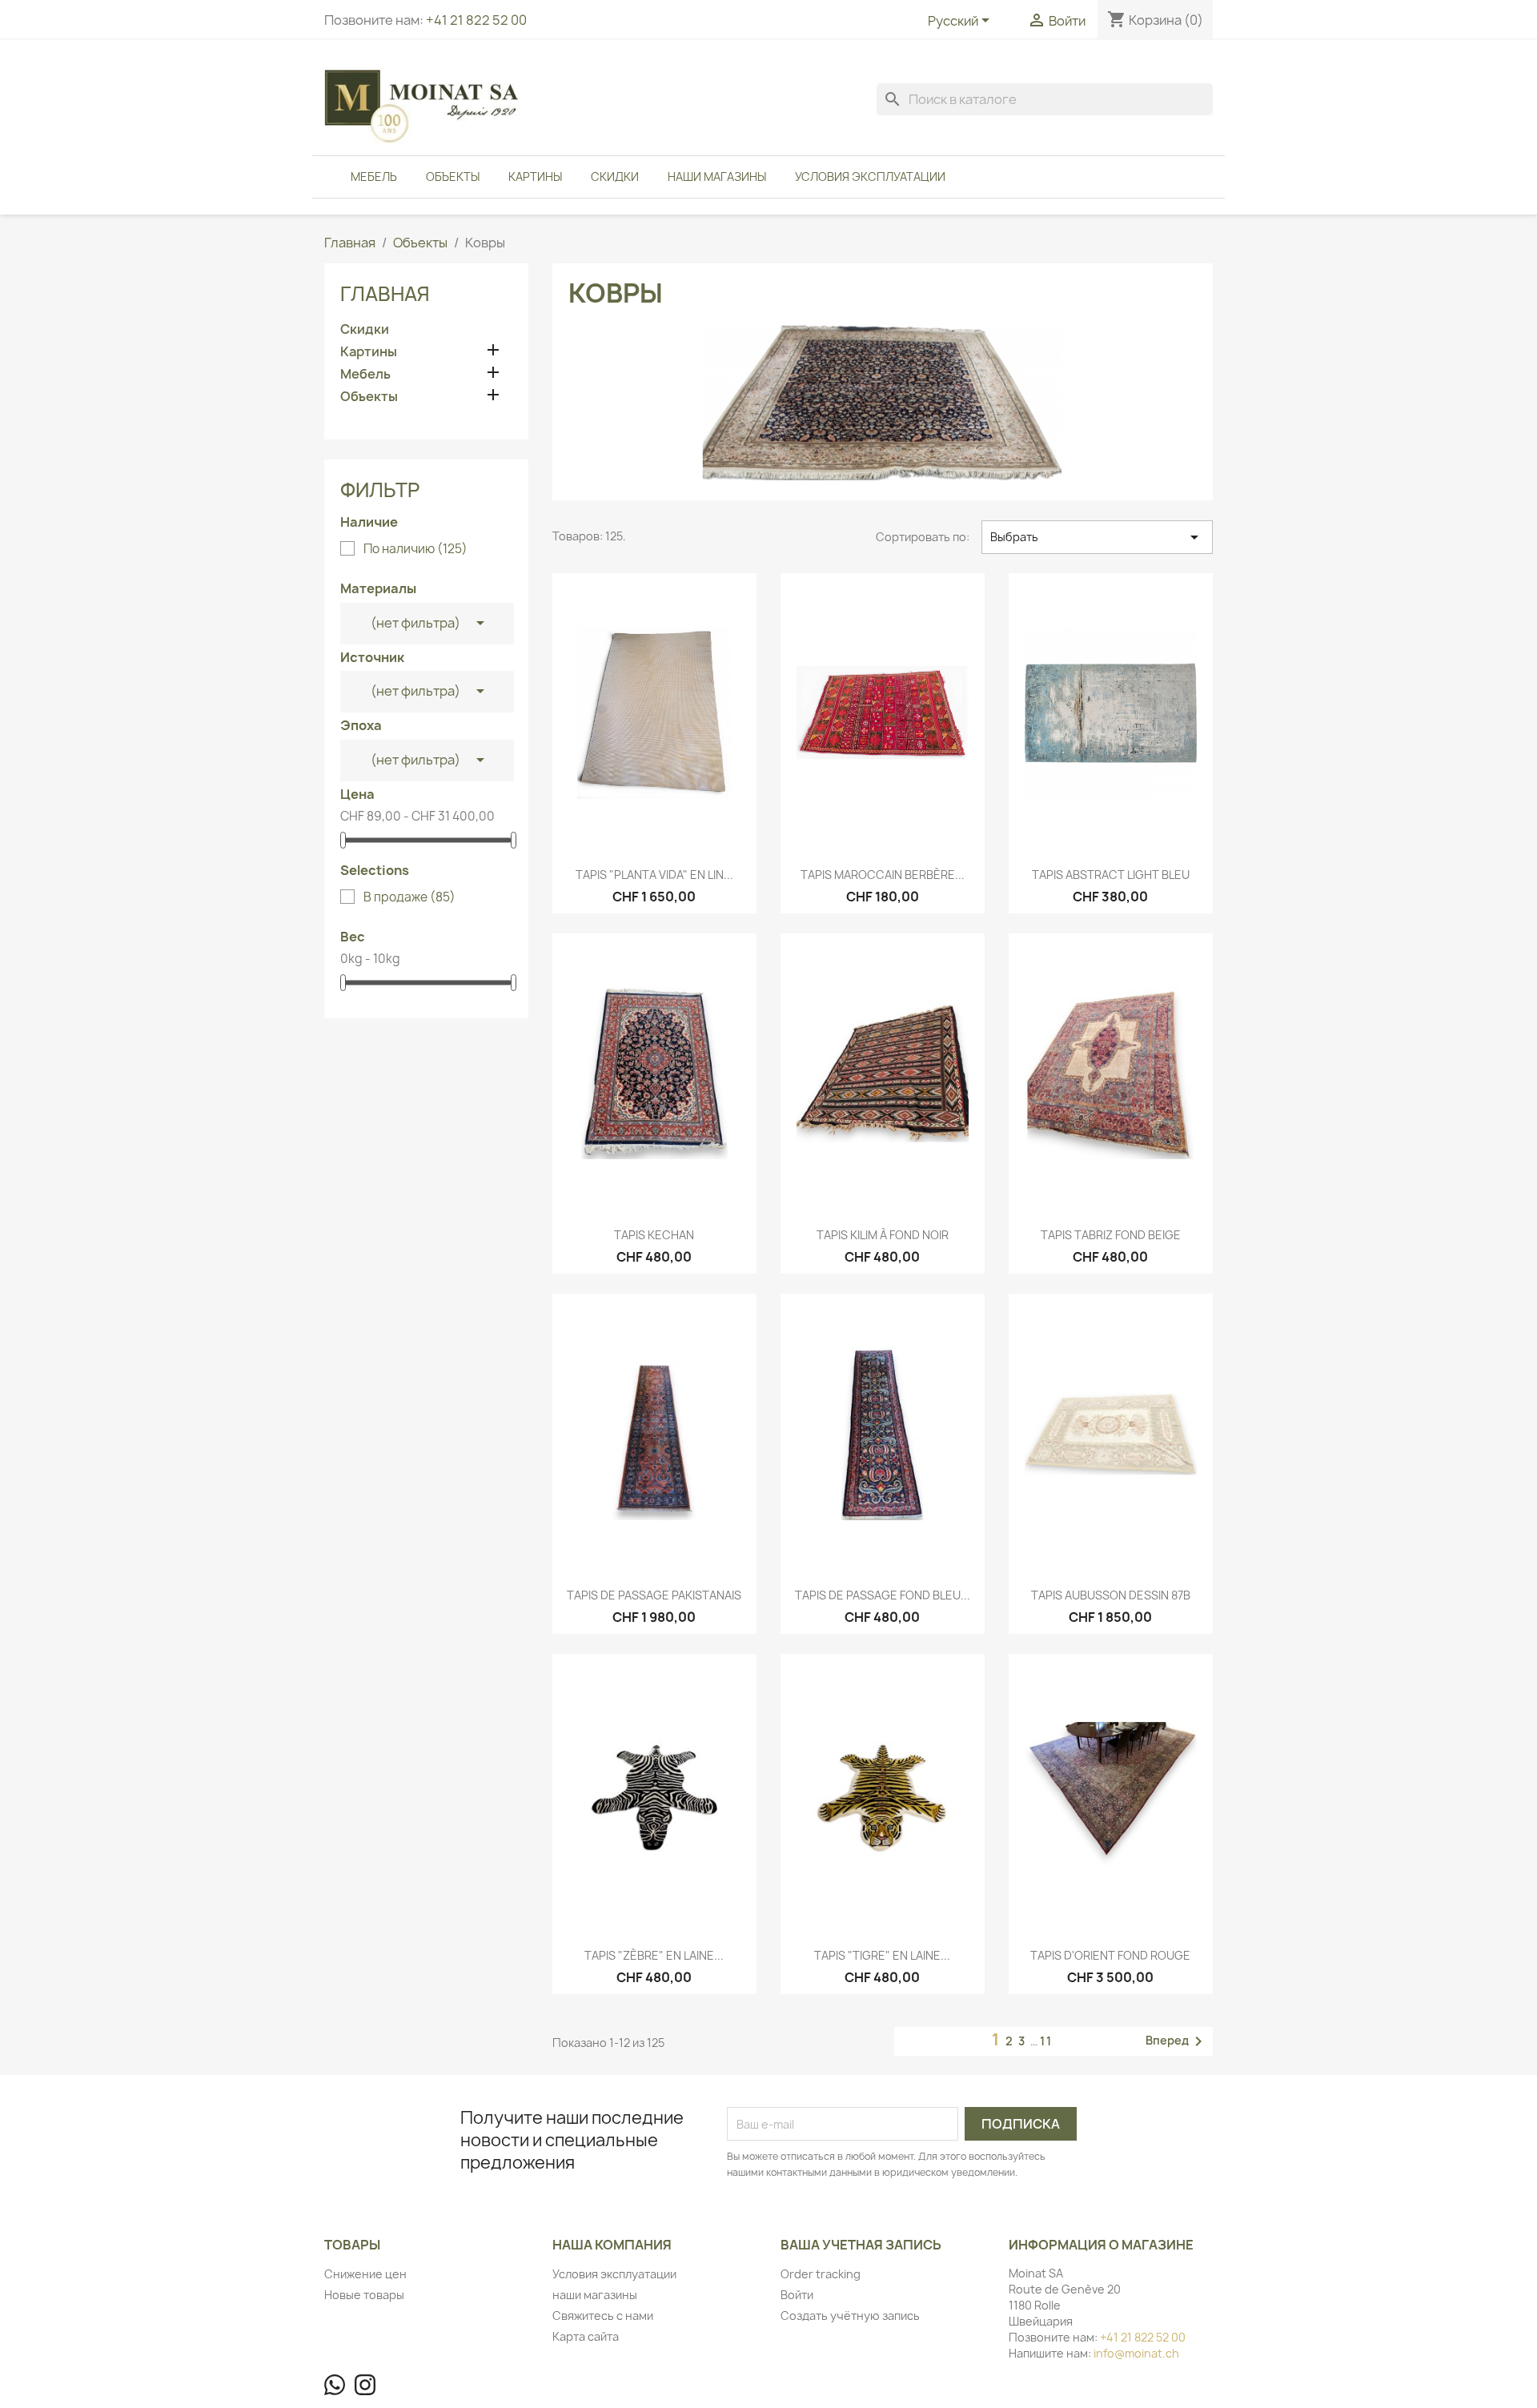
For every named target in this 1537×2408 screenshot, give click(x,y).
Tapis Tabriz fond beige (1111, 1235)
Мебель (374, 177)
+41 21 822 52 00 (476, 20)
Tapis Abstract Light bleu (1111, 875)
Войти (797, 2295)
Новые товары (364, 2295)
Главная (385, 294)
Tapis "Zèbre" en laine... (654, 1955)
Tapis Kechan (654, 1235)
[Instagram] (365, 2385)
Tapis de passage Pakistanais (654, 1595)
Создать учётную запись (850, 2316)
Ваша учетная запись (861, 2245)
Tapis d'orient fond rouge (1110, 1955)
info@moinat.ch (1136, 2353)
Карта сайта (586, 2336)
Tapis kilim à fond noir (883, 1235)
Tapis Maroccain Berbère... (883, 875)
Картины (535, 177)
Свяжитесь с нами (603, 2316)
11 (1046, 2041)
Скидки (615, 177)
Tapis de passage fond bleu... (883, 1595)
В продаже (409, 897)
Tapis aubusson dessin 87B (1111, 1595)
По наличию (415, 549)
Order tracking (821, 2274)
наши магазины (717, 177)
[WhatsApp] (335, 2385)
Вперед (1177, 2041)
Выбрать (1097, 537)
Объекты (453, 177)
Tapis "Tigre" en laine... (882, 1955)
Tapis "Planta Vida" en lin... (654, 875)
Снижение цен (365, 2274)
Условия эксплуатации (870, 177)
